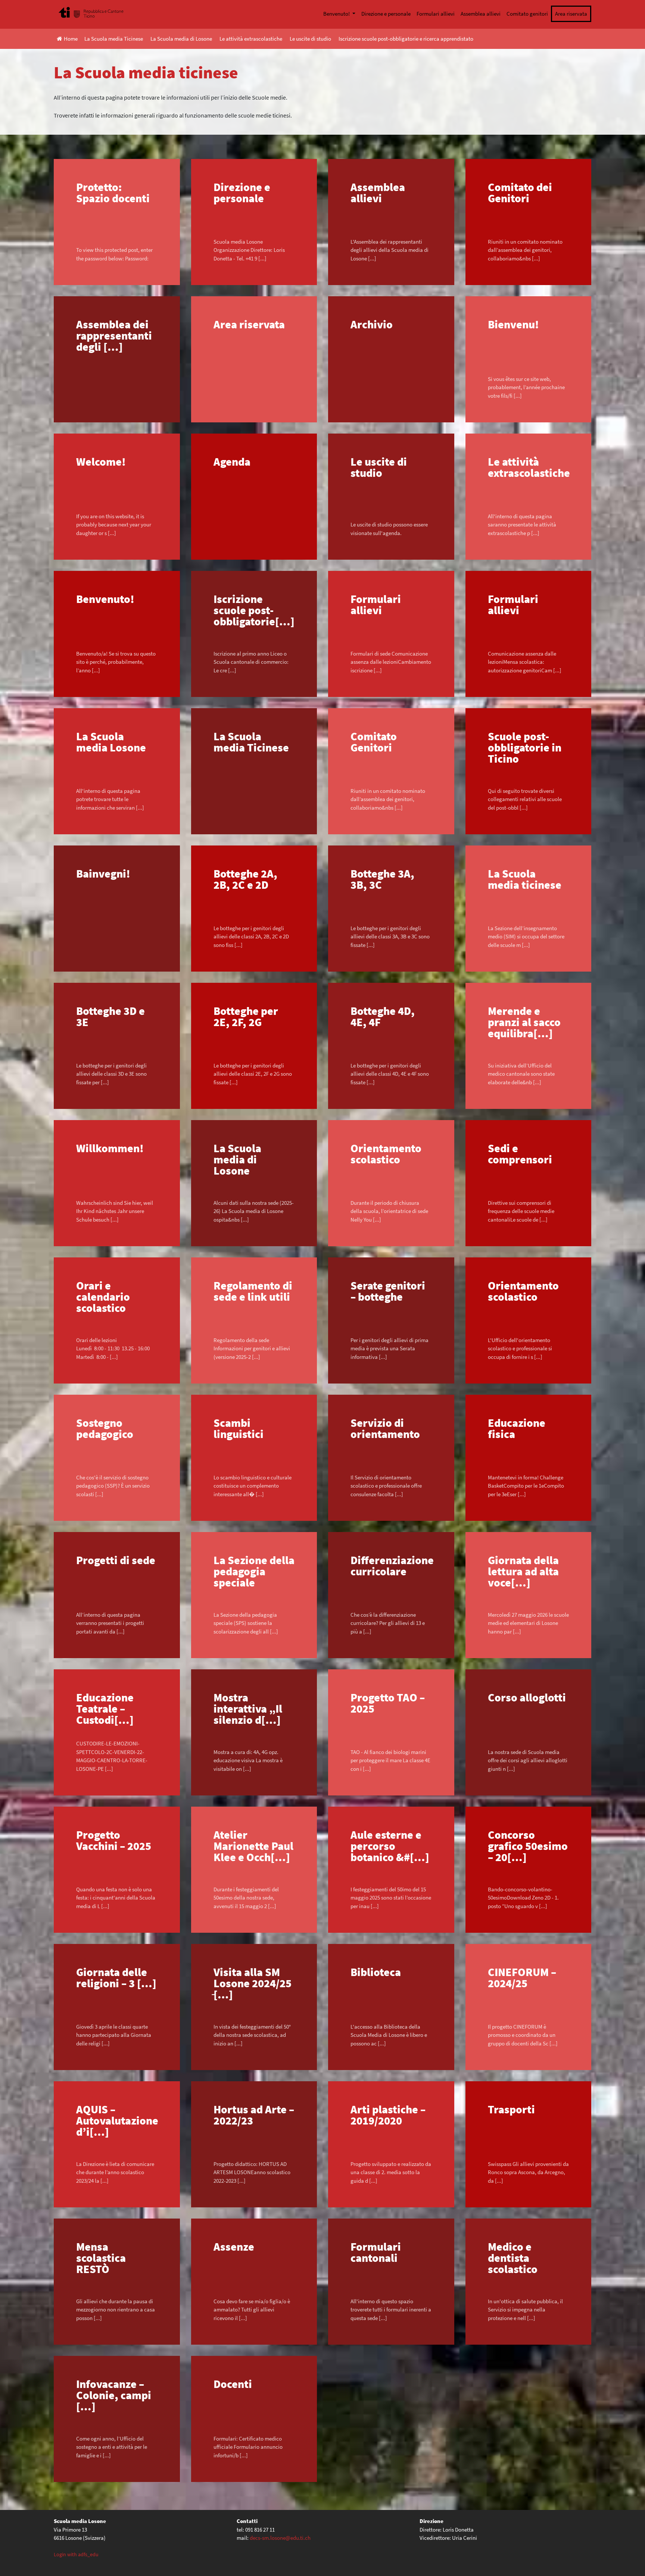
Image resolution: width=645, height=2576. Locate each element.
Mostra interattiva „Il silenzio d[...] (248, 1709)
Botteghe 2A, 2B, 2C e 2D (245, 879)
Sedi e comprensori (520, 1154)
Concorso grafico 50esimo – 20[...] (528, 1846)
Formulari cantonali (376, 2252)
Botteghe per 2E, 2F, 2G (246, 1016)
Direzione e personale (386, 14)
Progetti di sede (116, 1560)
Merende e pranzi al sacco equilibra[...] (524, 1022)
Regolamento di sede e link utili (253, 1291)
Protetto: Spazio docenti (113, 193)
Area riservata (571, 14)
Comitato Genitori (374, 742)
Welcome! (101, 462)
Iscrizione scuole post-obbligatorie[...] (254, 610)
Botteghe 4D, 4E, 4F (383, 1016)
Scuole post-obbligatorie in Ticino (525, 747)
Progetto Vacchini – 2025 (114, 1840)
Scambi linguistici (239, 1428)
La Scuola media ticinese (525, 879)
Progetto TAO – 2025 (388, 1703)
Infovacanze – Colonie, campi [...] (114, 2395)
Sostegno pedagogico (105, 1428)
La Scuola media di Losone (181, 39)
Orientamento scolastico (386, 1154)
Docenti (233, 2384)
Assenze (234, 2247)
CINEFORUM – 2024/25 (522, 1978)
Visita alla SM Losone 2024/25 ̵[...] (253, 1983)
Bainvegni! (103, 873)
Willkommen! (110, 1148)
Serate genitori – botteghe (388, 1291)
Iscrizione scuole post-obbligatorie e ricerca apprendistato (406, 39)
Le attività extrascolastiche (251, 39)
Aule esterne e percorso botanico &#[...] (390, 1846)
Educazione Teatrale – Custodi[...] (105, 1709)
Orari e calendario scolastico (103, 1297)
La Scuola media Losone (111, 742)
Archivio (372, 324)
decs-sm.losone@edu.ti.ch (280, 2538)
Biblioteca (376, 1972)
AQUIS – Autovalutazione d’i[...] (117, 2120)
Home (71, 39)
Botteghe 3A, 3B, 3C (382, 879)
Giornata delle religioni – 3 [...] (116, 1978)
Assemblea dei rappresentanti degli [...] (114, 335)
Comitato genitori (527, 14)
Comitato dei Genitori (520, 193)
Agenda (232, 462)
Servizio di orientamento (385, 1428)
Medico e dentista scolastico (513, 2258)
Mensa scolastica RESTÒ (101, 2258)
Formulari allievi (436, 14)
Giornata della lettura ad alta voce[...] (523, 1571)
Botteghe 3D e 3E (110, 1016)
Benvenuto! (337, 14)
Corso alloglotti (527, 1697)
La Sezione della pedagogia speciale (254, 1571)
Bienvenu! (513, 324)
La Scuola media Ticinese (114, 39)
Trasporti (511, 2109)
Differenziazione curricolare (392, 1566)
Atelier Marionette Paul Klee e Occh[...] (253, 1846)
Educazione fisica (517, 1428)
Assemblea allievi (481, 14)
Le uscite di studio (310, 39)
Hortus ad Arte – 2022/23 (254, 2115)
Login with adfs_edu (76, 2554)
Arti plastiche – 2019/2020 (388, 2115)
